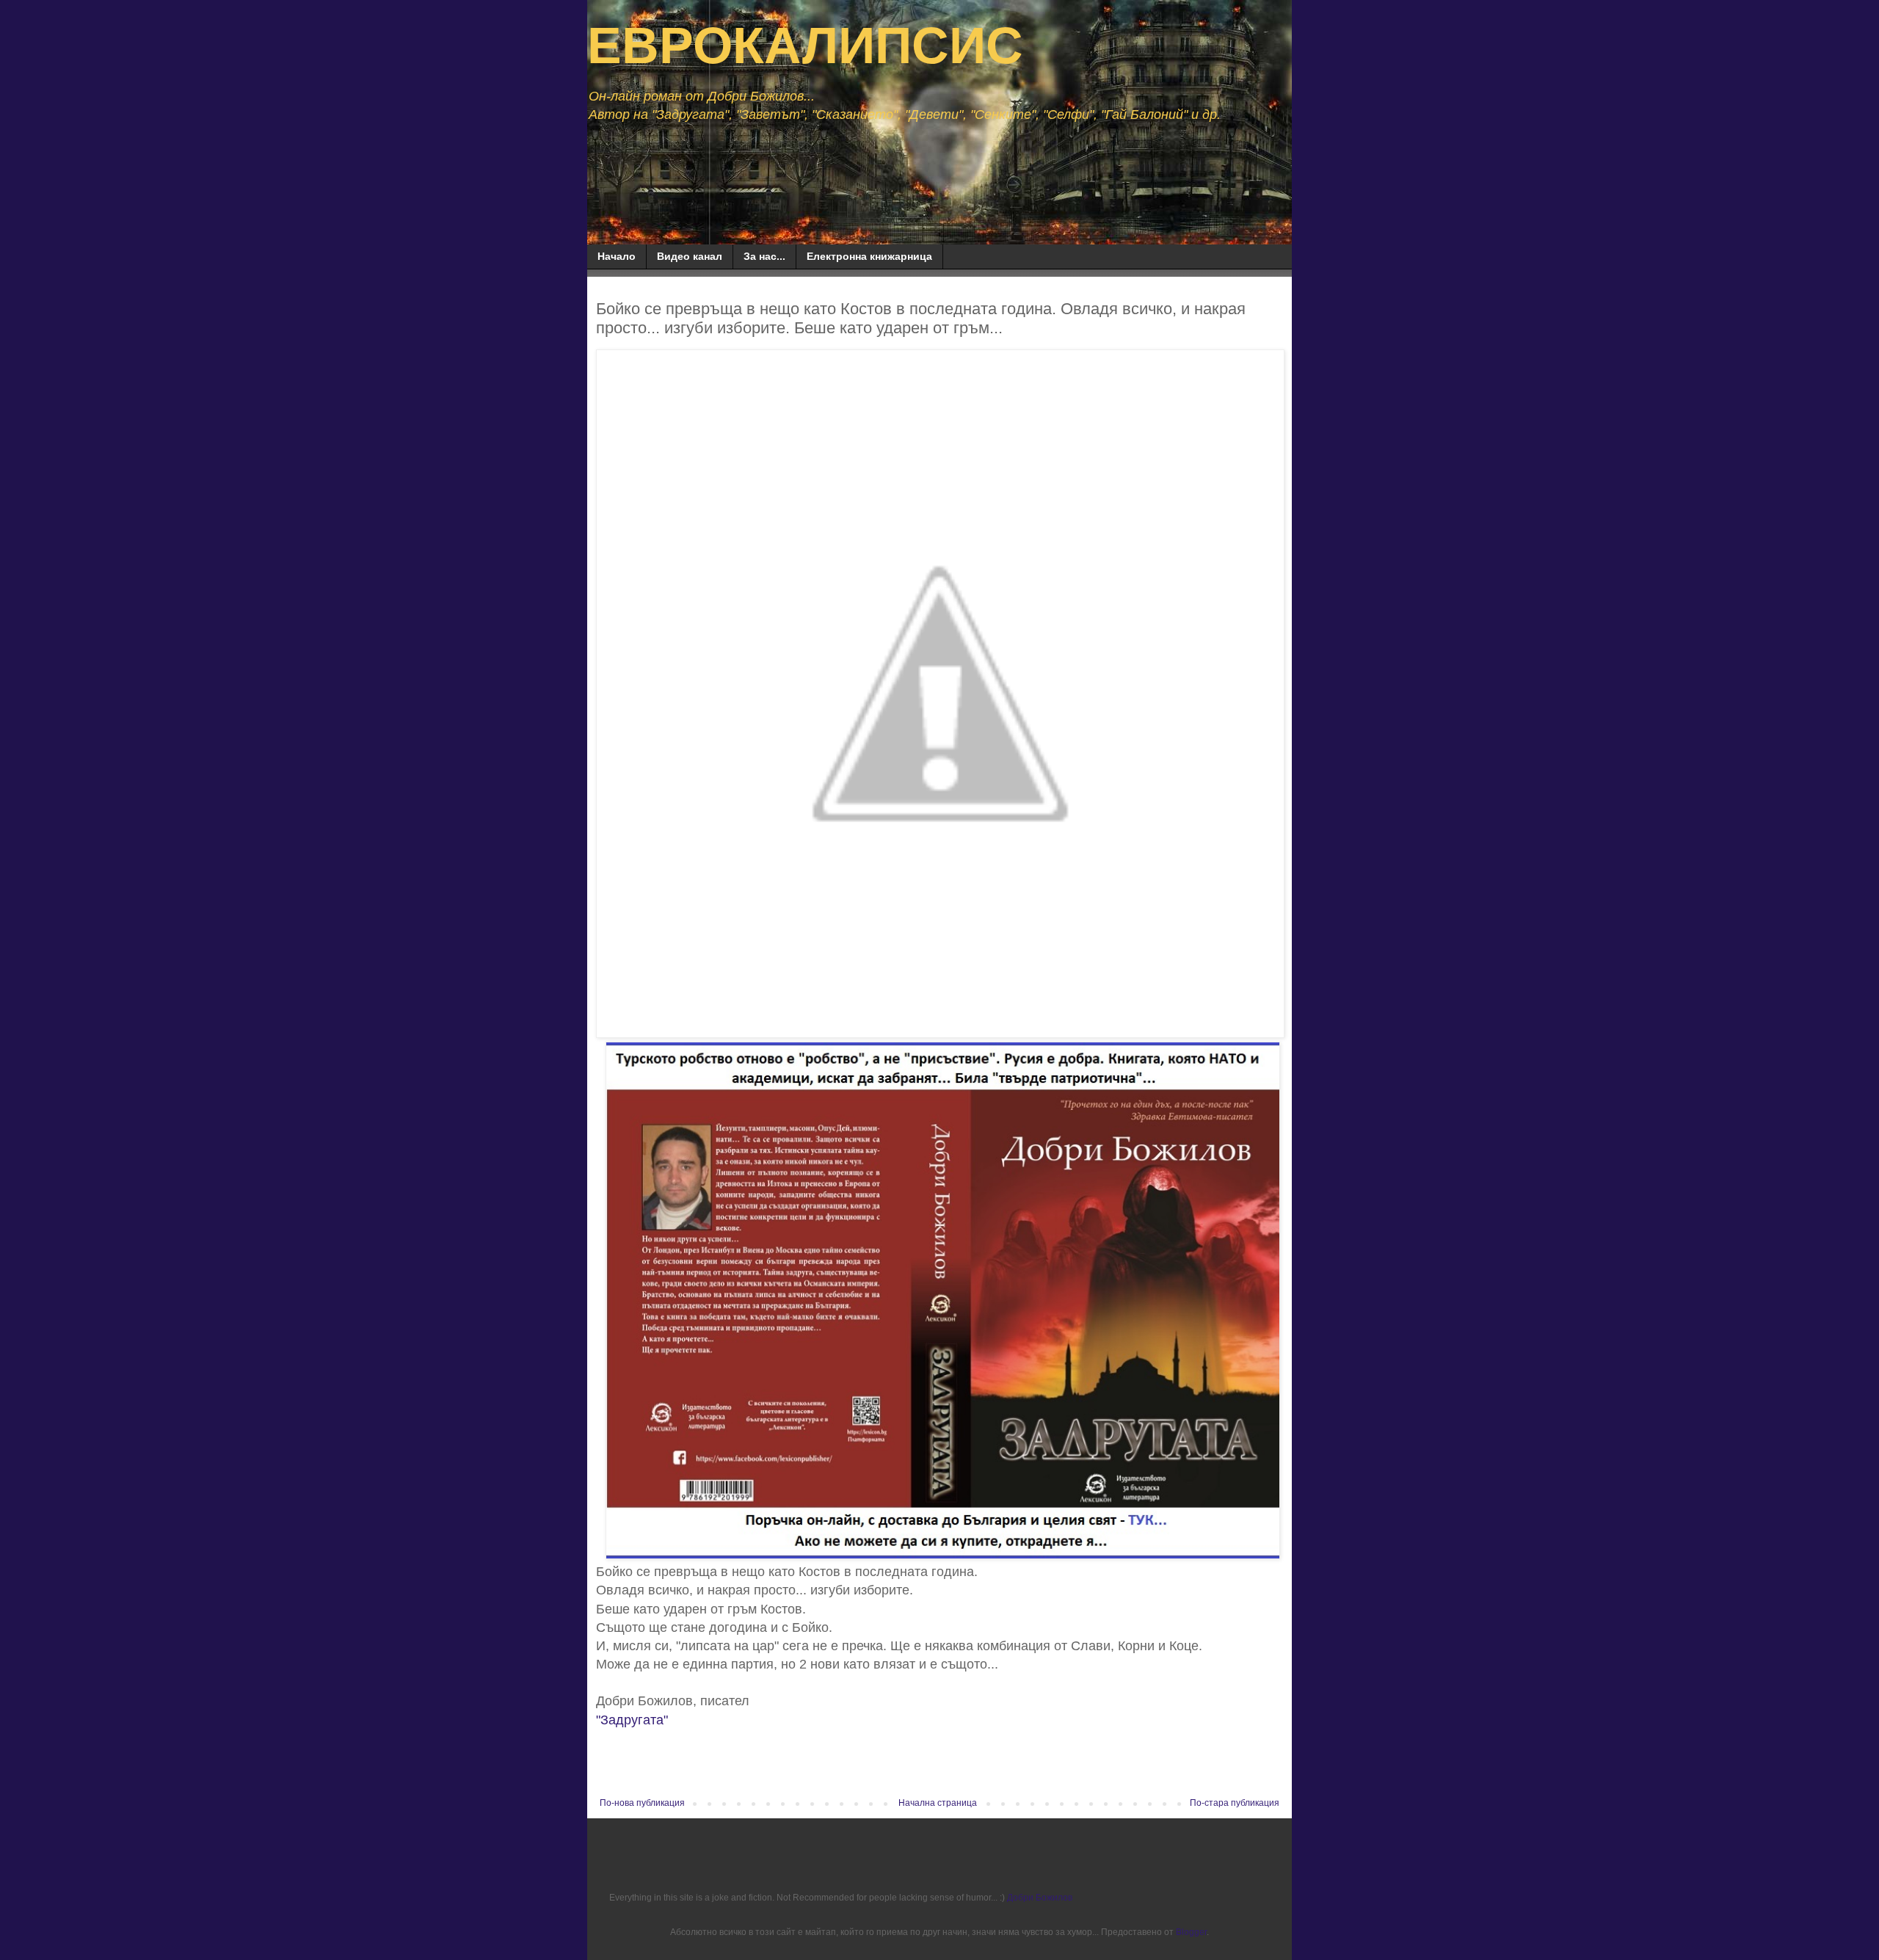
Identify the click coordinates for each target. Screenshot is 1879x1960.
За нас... (764, 256)
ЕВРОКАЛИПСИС (805, 46)
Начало (617, 256)
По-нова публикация (642, 1803)
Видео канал (690, 256)
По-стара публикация (1235, 1803)
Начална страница (938, 1803)
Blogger (1191, 1932)
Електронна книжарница (869, 256)
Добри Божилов (1040, 1898)
